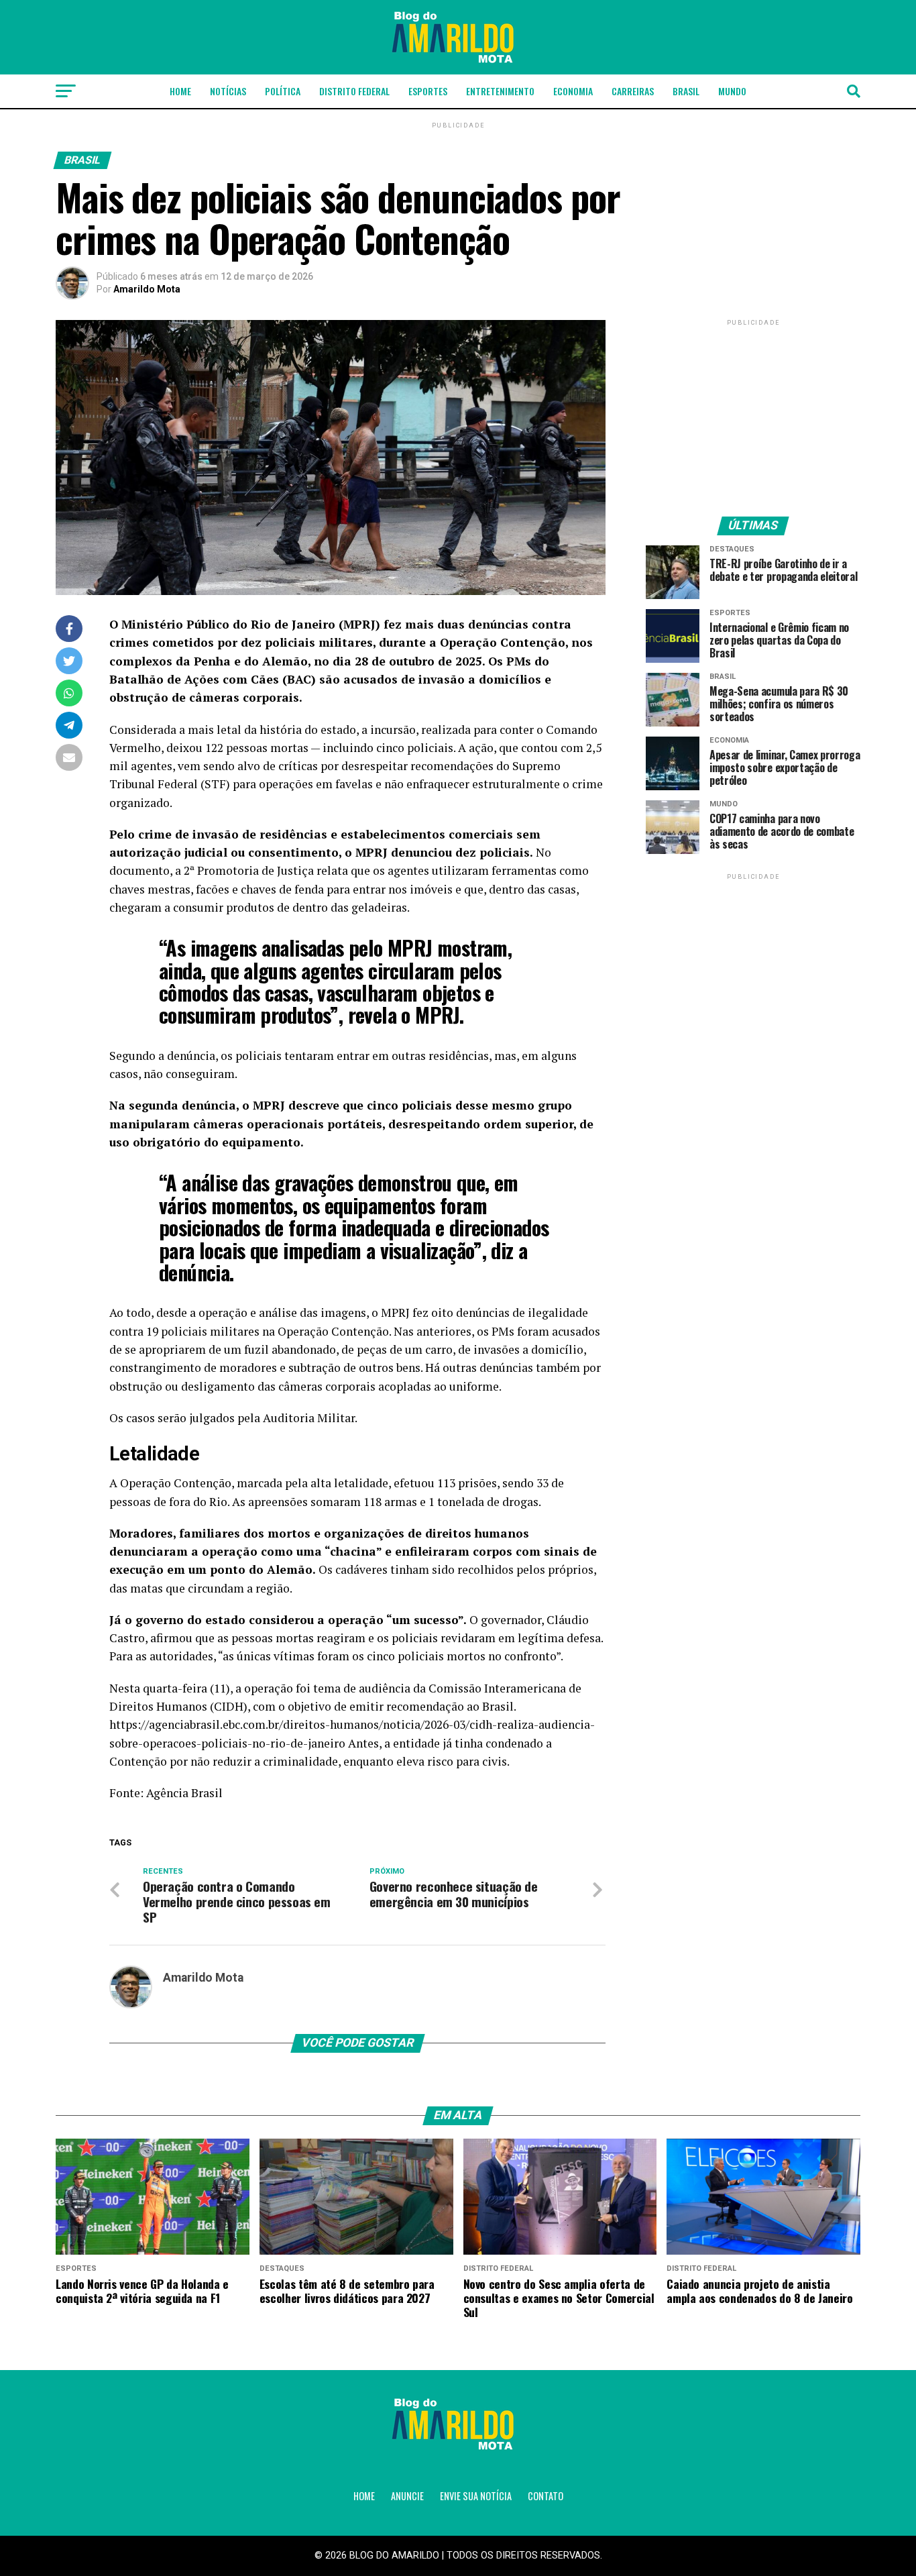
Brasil (686, 91)
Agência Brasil (184, 1793)
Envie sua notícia (476, 2496)
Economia (573, 91)
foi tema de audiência (353, 1688)
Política (283, 91)
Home (180, 91)
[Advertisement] (753, 413)
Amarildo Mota (147, 289)
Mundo (732, 91)
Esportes (428, 91)
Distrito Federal (354, 91)
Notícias (228, 91)
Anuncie (407, 2496)
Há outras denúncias (479, 1367)
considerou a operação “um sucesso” (356, 1620)
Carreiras (633, 91)
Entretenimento (500, 91)
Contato (546, 2496)
